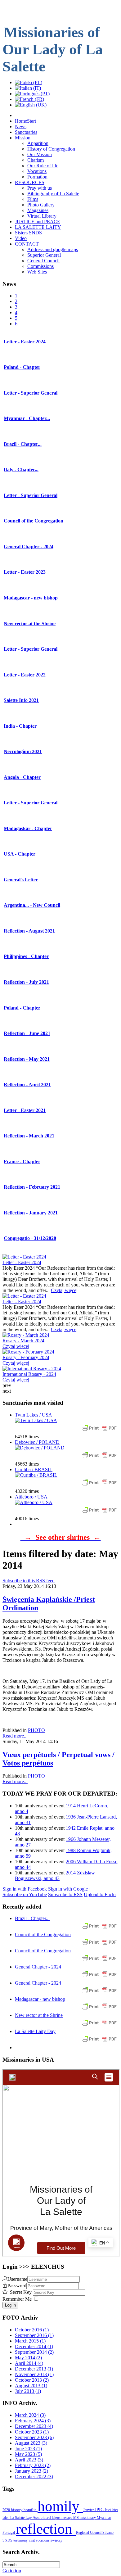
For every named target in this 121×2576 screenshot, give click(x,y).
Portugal (9, 2533)
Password (17, 2286)
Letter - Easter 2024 (22, 1262)
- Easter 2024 (25, 342)
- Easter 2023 (25, 572)
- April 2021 (27, 1085)
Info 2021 (21, 700)
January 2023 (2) (31, 2471)
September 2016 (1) (34, 2335)
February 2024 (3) (33, 2421)
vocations (43, 2540)
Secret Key (21, 2292)
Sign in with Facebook (25, 1889)
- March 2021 (29, 1136)
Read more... (15, 1736)
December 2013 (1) (34, 2369)
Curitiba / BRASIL (34, 1469)
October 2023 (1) (32, 2432)
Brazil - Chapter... (32, 1918)
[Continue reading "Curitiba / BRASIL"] (36, 1475)
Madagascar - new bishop (40, 1999)
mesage (67, 2518)
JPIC (100, 2510)
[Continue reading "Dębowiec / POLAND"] (40, 1448)
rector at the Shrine (30, 624)
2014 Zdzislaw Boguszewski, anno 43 (55, 1876)
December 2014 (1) (34, 2346)
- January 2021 (31, 1213)
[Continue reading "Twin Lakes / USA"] (36, 1420)
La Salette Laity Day (35, 2031)
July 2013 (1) (28, 2391)
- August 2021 (29, 931)
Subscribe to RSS (65, 1894)
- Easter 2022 (25, 675)
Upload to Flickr (100, 1894)
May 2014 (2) (28, 2358)
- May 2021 (27, 1059)
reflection (46, 2529)
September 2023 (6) (34, 2437)
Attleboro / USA (31, 1497)
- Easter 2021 (25, 1110)
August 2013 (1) (31, 2386)
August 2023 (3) (31, 2443)
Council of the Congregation (43, 1934)
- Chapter (22, 367)
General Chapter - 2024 (38, 1967)
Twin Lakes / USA (34, 1415)
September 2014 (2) (34, 2352)
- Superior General (31, 393)
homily (60, 2506)
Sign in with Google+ (69, 1889)
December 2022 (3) (34, 2477)
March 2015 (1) (30, 2341)
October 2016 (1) (32, 2330)
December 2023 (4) (34, 2426)
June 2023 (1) (28, 2449)
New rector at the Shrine (39, 2015)
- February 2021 (32, 1187)
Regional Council (89, 2533)
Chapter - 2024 (29, 547)
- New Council (32, 905)
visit (32, 2540)
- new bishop (31, 598)
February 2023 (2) (33, 2465)
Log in (10, 2305)
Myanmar (104, 2518)
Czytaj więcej (64, 1290)
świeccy (56, 2540)
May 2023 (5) (28, 2454)
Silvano (108, 2533)
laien (6, 2518)
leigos (57, 2518)
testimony (21, 2540)
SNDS (8, 2540)
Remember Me (17, 2299)
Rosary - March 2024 (23, 1341)
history (17, 2510)
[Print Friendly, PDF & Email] (99, 1431)
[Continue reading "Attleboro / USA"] (34, 1502)
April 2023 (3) (29, 2460)
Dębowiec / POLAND (37, 1442)
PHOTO (36, 1730)
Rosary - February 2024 (26, 1357)
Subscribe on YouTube (25, 1894)
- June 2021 (27, 1033)
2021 (23, 751)
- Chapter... (27, 418)
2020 (7, 2510)
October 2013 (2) (32, 2380)
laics (115, 2510)
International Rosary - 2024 (29, 1374)
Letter (21, 880)
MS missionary (85, 2518)
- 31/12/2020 (30, 1238)
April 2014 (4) (29, 2363)
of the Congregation (34, 521)
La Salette (18, 2518)
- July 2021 (26, 982)
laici (108, 2510)
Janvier (89, 2510)
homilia (31, 2510)
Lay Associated (39, 2518)
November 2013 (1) (34, 2374)
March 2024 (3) (30, 2415)
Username (17, 2279)
